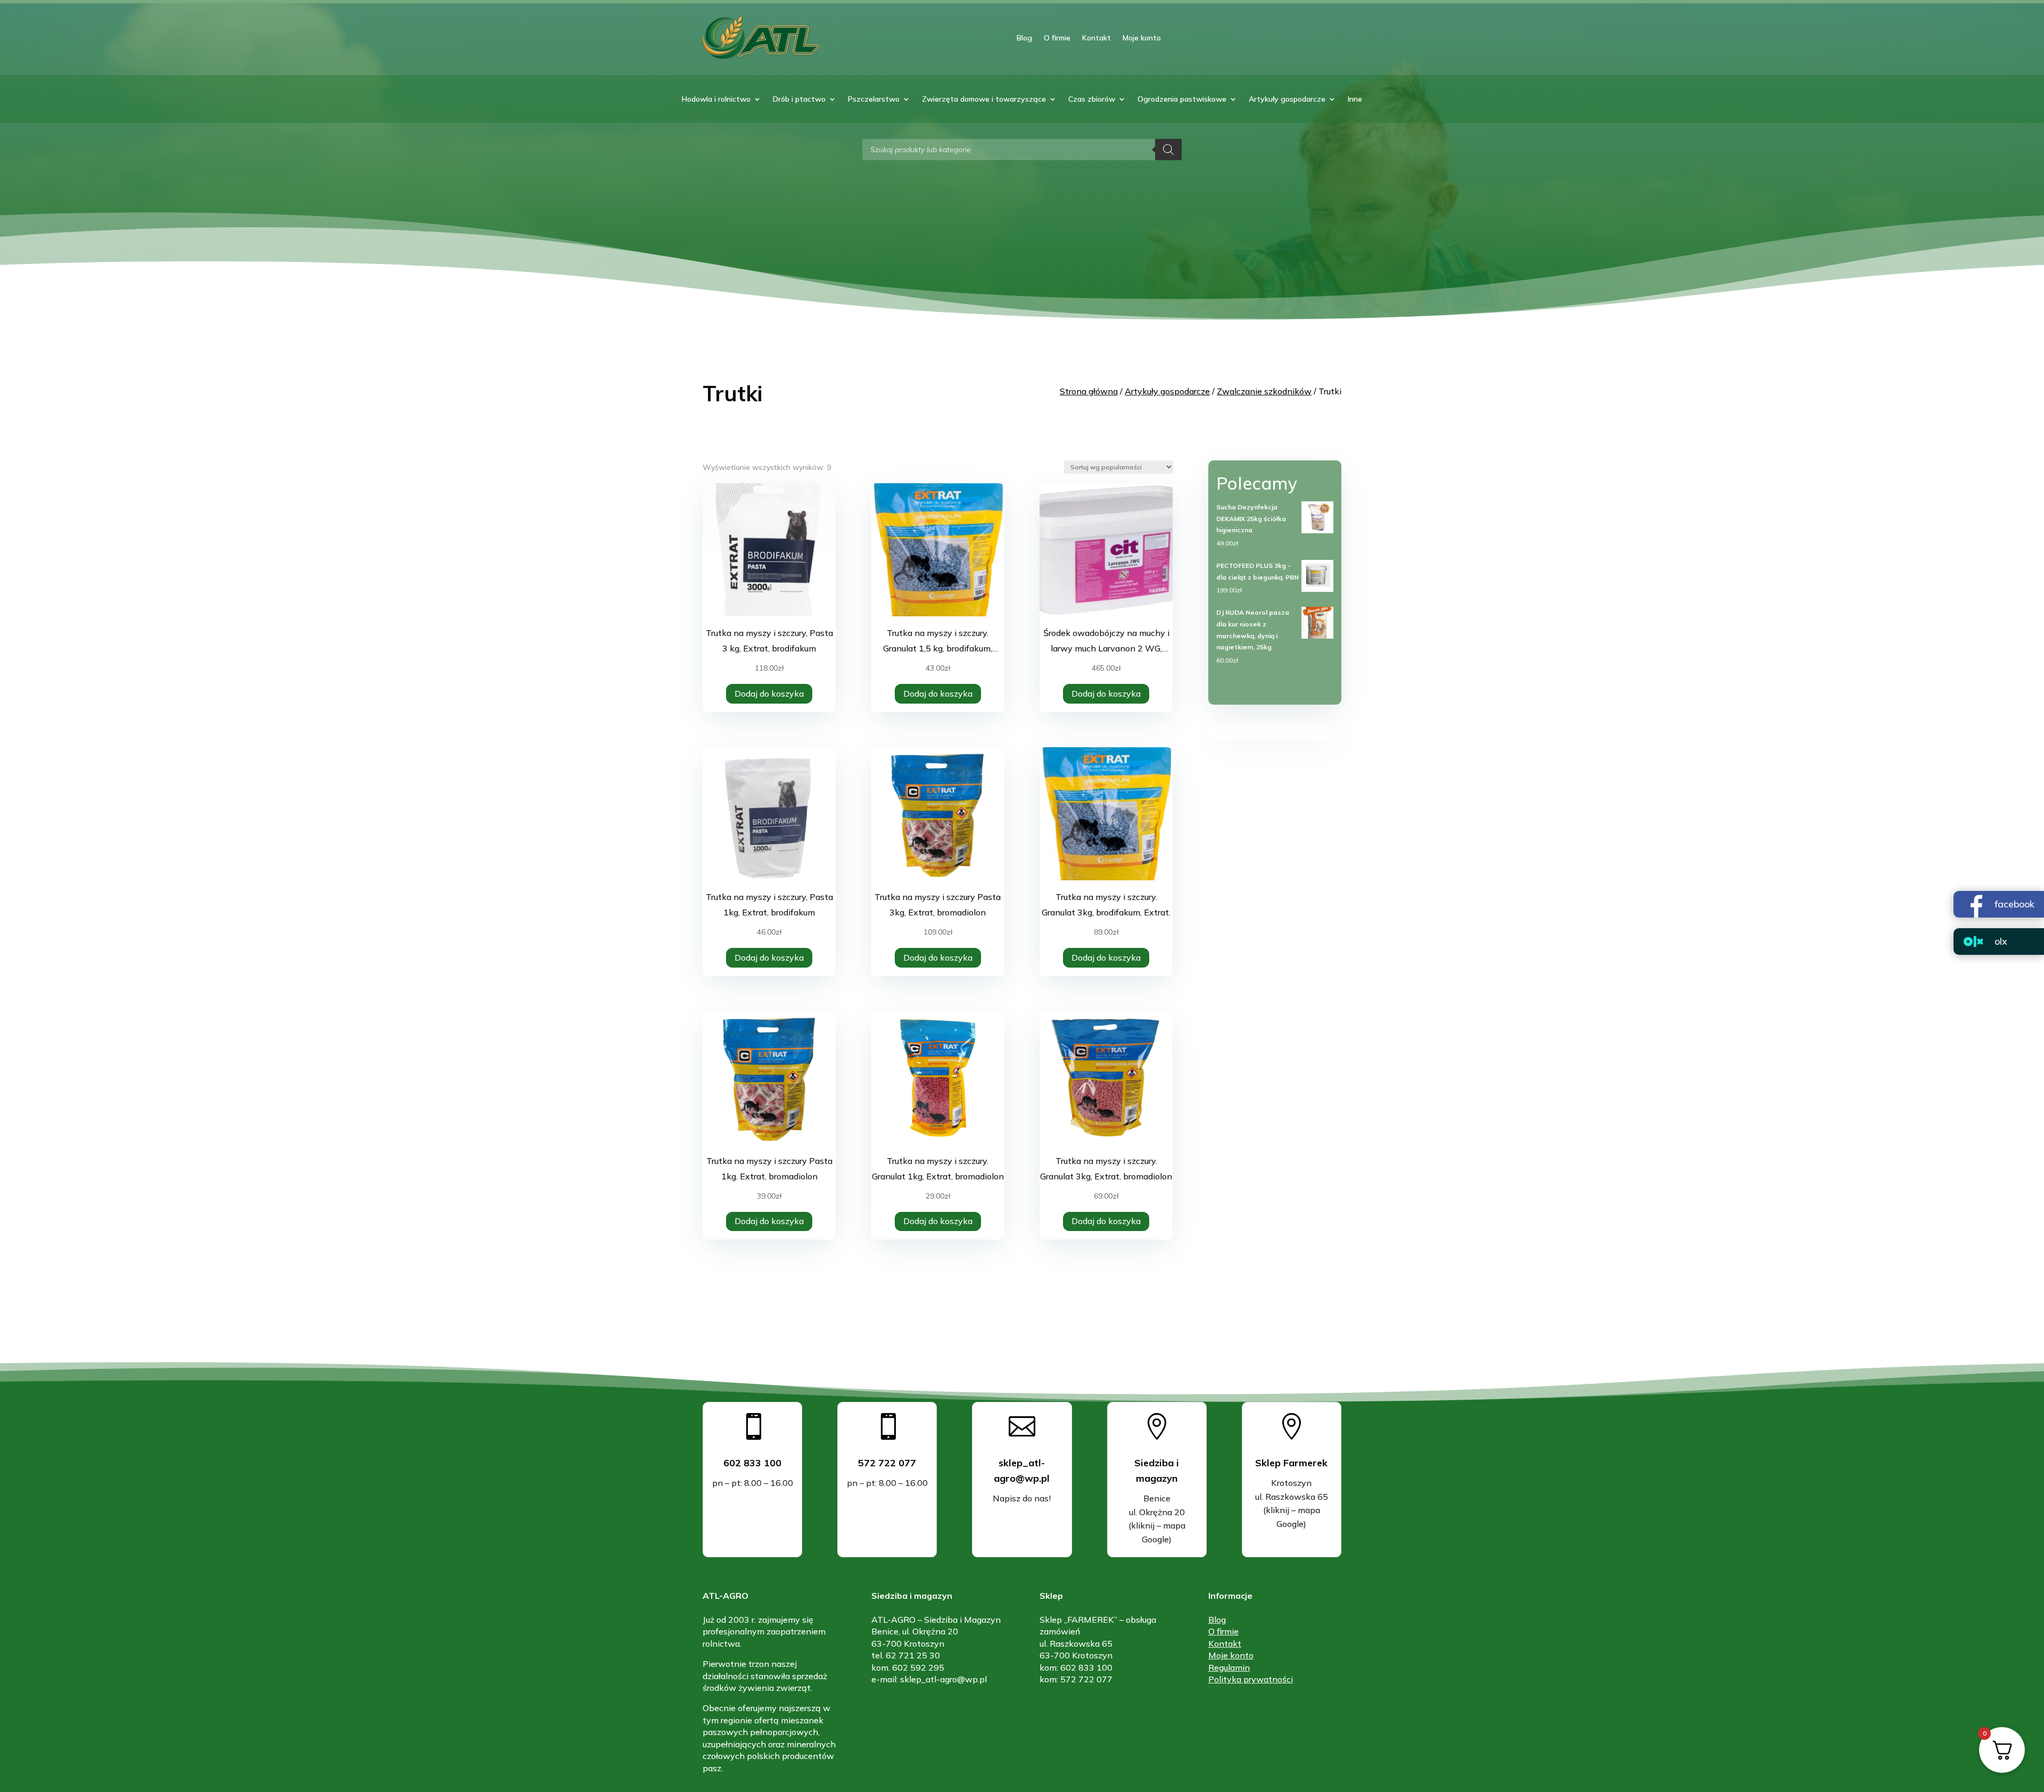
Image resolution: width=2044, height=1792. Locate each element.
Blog (1024, 38)
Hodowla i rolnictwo (716, 100)
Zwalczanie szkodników (1264, 391)
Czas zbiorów (1092, 100)
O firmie (1057, 38)
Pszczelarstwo (874, 100)
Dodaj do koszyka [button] (769, 693)
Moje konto (1142, 38)
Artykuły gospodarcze (1287, 100)
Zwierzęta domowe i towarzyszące (984, 100)
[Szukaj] (1168, 150)
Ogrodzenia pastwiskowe (1182, 100)
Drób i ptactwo (799, 100)
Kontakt (1097, 38)
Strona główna (1089, 391)
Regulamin (1229, 1667)
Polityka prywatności (1251, 1679)
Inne (1355, 100)
